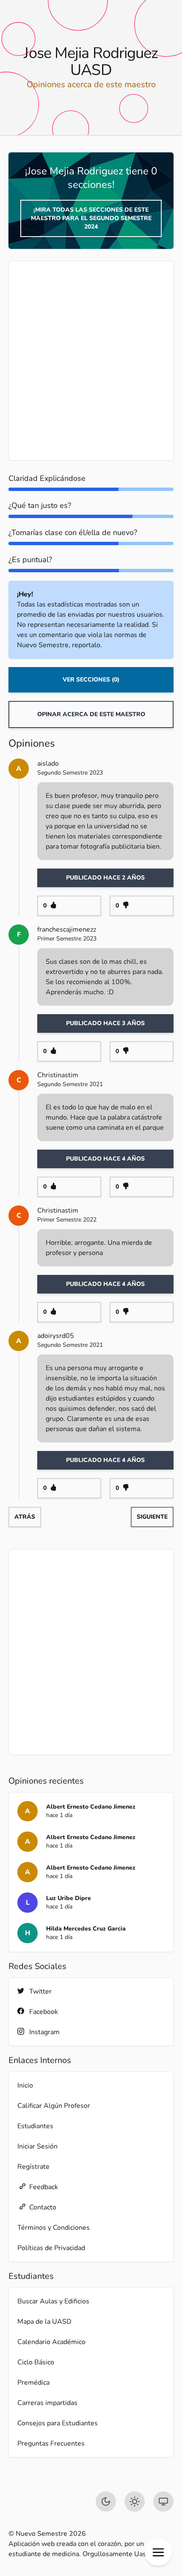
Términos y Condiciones (54, 2228)
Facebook (44, 2012)
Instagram (44, 2032)
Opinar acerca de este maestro (91, 714)
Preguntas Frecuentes (51, 2444)
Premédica (33, 2383)
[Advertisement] (91, 361)
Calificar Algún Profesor (54, 2106)
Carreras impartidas (47, 2403)
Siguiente (152, 1517)
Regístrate (33, 2167)
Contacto (43, 2207)
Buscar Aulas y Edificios (53, 2301)
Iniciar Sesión (37, 2146)
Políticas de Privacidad (51, 2248)
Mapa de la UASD (44, 2322)
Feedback (44, 2187)
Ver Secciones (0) (91, 680)
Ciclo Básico (36, 2362)
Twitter (40, 1991)
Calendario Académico (51, 2342)
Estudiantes (35, 2126)
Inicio (25, 2085)
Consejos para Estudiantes (58, 2423)
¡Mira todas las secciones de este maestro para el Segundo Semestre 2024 (91, 218)
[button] (158, 2552)
